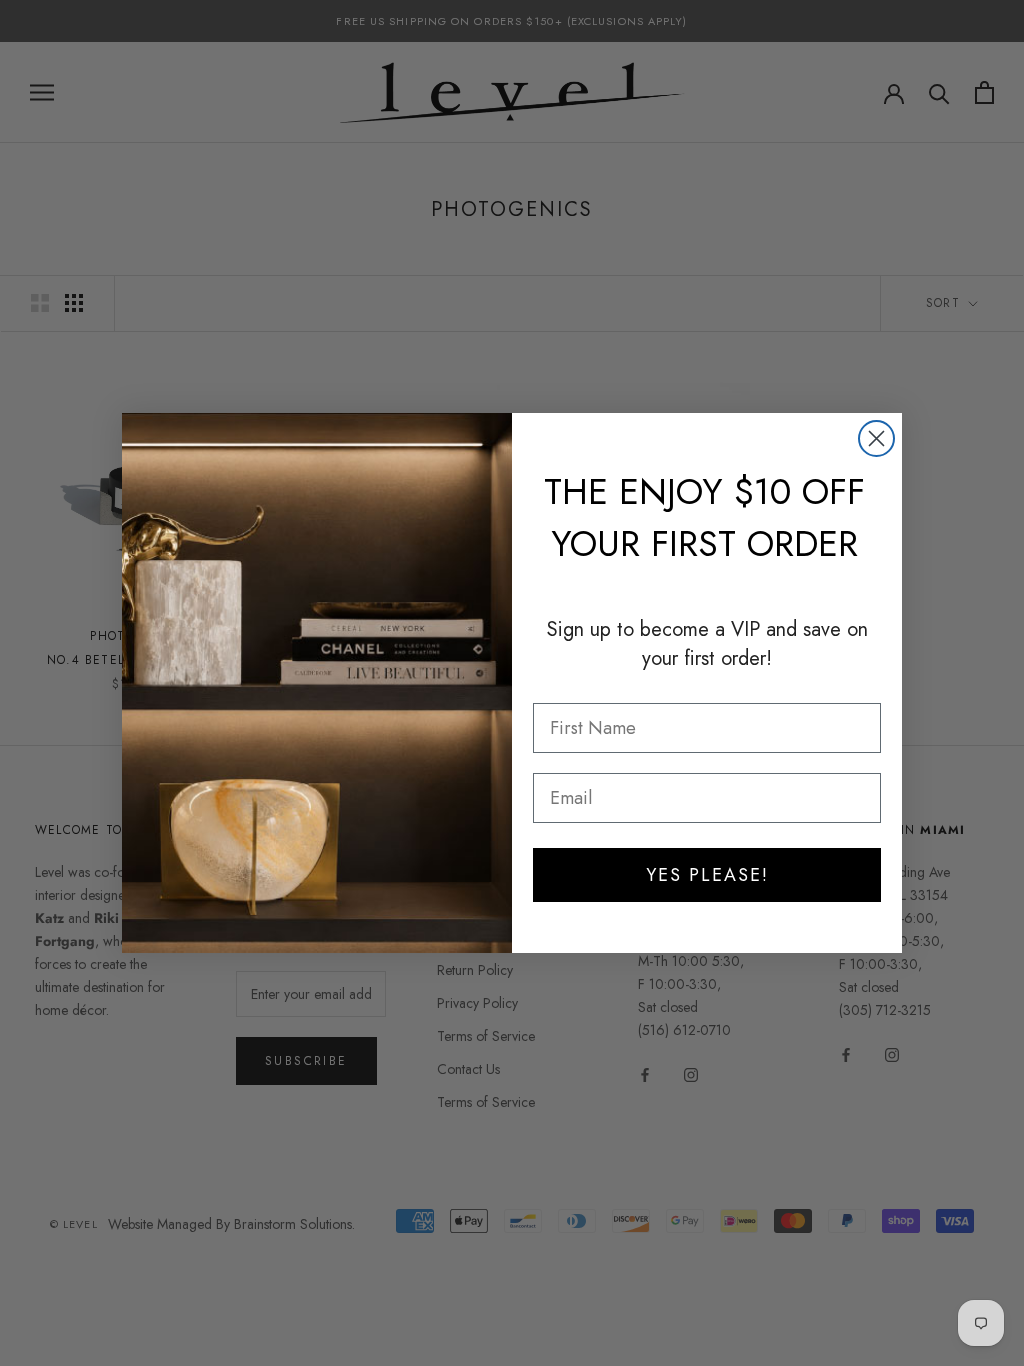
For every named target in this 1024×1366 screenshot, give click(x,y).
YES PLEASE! (707, 875)
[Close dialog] (876, 438)
